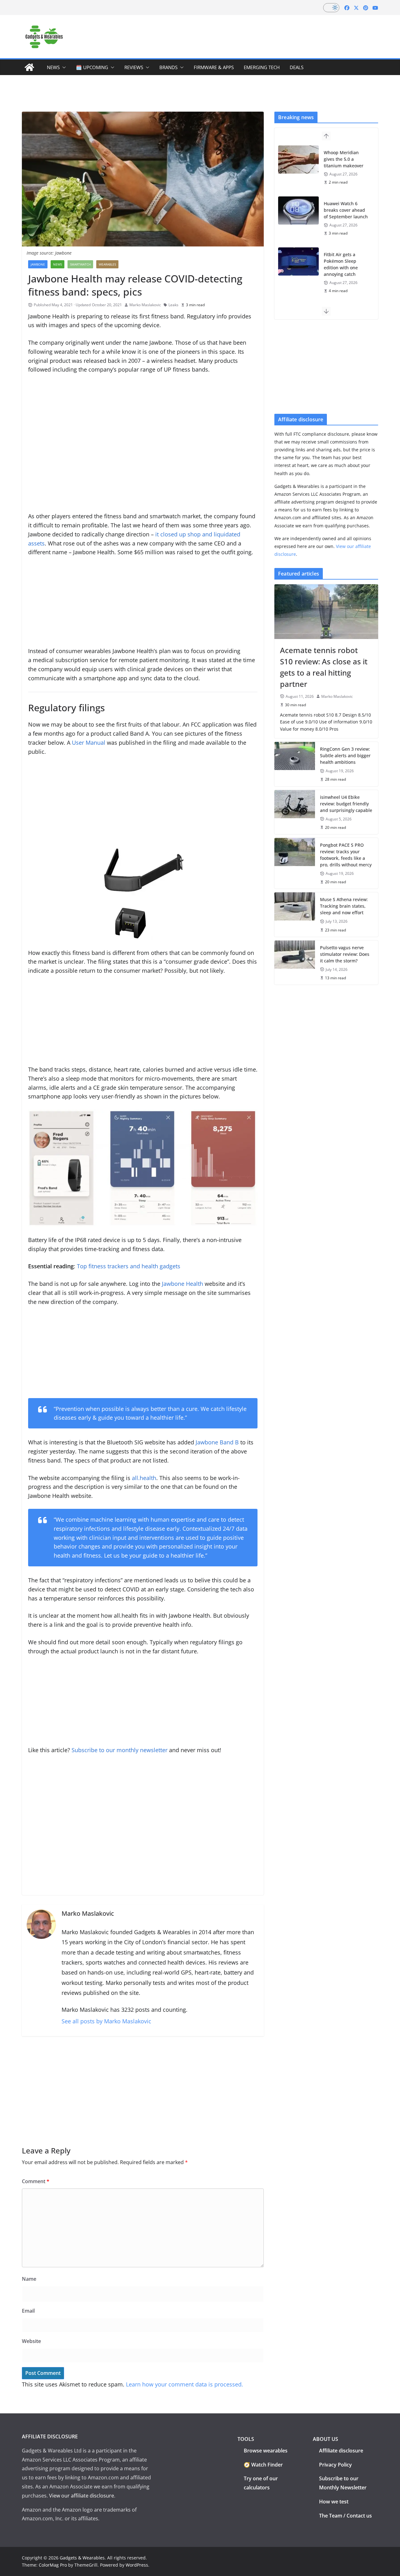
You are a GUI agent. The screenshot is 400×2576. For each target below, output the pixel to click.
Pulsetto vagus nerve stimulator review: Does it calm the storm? (345, 954)
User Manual (89, 743)
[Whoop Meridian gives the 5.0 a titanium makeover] (298, 160)
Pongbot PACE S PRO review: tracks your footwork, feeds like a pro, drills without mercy (346, 855)
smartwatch (80, 264)
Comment (36, 2181)
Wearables (107, 264)
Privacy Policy (335, 2465)
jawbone (38, 264)
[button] (63, 67)
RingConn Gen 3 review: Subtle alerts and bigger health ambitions (345, 756)
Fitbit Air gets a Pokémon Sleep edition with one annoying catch (341, 264)
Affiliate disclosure (341, 2451)
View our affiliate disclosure (82, 2496)
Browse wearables (266, 2451)
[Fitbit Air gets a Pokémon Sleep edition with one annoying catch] (298, 261)
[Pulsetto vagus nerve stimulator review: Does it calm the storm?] (295, 963)
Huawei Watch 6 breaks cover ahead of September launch (346, 210)
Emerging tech (262, 67)
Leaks (173, 305)
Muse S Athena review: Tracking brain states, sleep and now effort (344, 906)
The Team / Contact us (345, 2516)
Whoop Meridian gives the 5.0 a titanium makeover (344, 159)
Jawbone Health (182, 1284)
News (53, 67)
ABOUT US (325, 2439)
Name (29, 2279)
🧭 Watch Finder (263, 2465)
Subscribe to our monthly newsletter (120, 1750)
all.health (144, 1478)
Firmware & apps (214, 67)
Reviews (134, 67)
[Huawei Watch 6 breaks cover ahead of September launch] (298, 210)
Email (28, 2311)
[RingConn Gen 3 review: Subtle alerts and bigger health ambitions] (295, 764)
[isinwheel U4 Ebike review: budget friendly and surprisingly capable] (295, 812)
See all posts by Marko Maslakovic (106, 2021)
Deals (297, 67)
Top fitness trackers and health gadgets (129, 1266)
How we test (334, 2502)
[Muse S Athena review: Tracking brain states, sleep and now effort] (295, 914)
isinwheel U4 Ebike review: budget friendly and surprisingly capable (346, 804)
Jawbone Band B (217, 1442)
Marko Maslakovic (145, 305)
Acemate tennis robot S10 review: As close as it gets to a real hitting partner (324, 667)
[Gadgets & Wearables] (29, 67)
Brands (168, 67)
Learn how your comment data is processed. (185, 2384)
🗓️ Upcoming (92, 67)
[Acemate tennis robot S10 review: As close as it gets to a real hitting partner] (326, 611)
